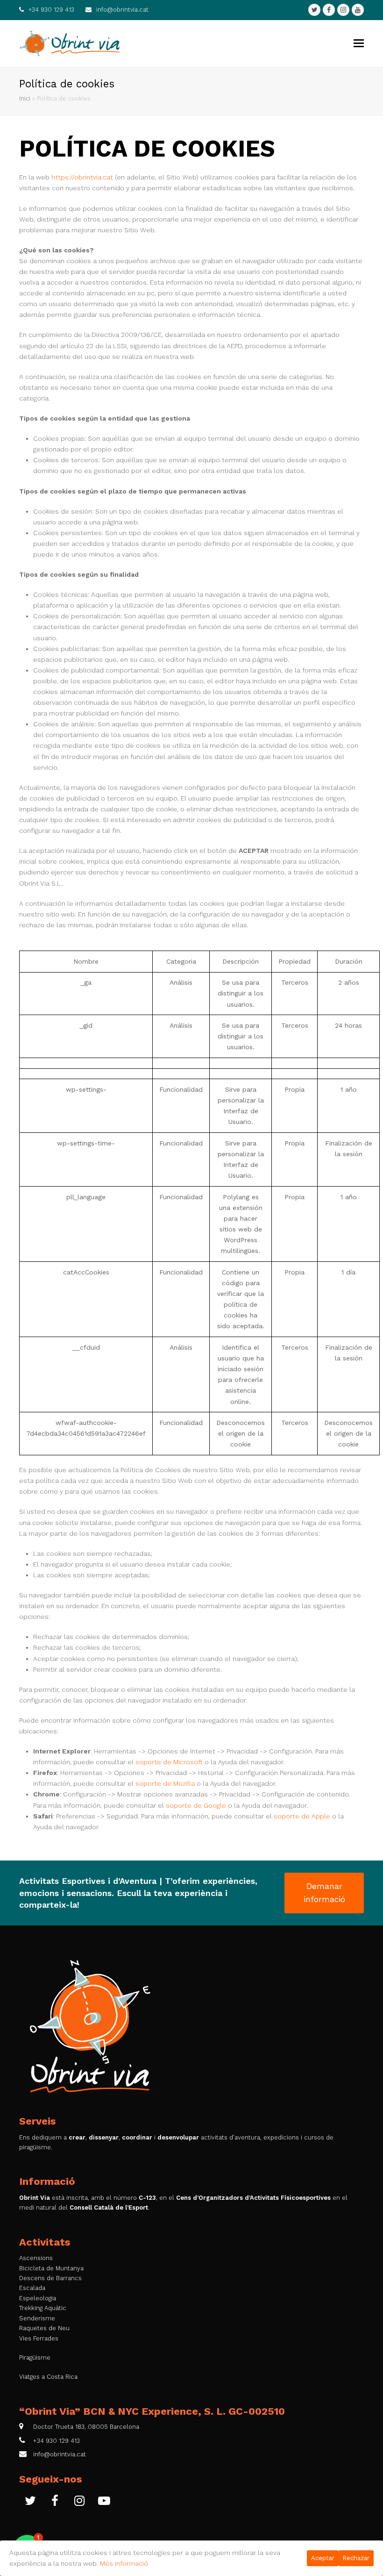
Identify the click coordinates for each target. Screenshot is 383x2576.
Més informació (124, 2563)
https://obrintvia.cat (82, 177)
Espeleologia (38, 2298)
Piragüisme (35, 2358)
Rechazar (356, 2558)
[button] (359, 43)
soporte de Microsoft (169, 1762)
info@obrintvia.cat (122, 10)
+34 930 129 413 (51, 10)
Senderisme (37, 2318)
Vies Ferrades (39, 2338)
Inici (25, 98)
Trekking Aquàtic (43, 2308)
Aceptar (323, 2558)
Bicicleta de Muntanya (51, 2268)
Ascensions (36, 2258)
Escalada (32, 2288)
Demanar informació (324, 1893)
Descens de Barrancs (50, 2278)
